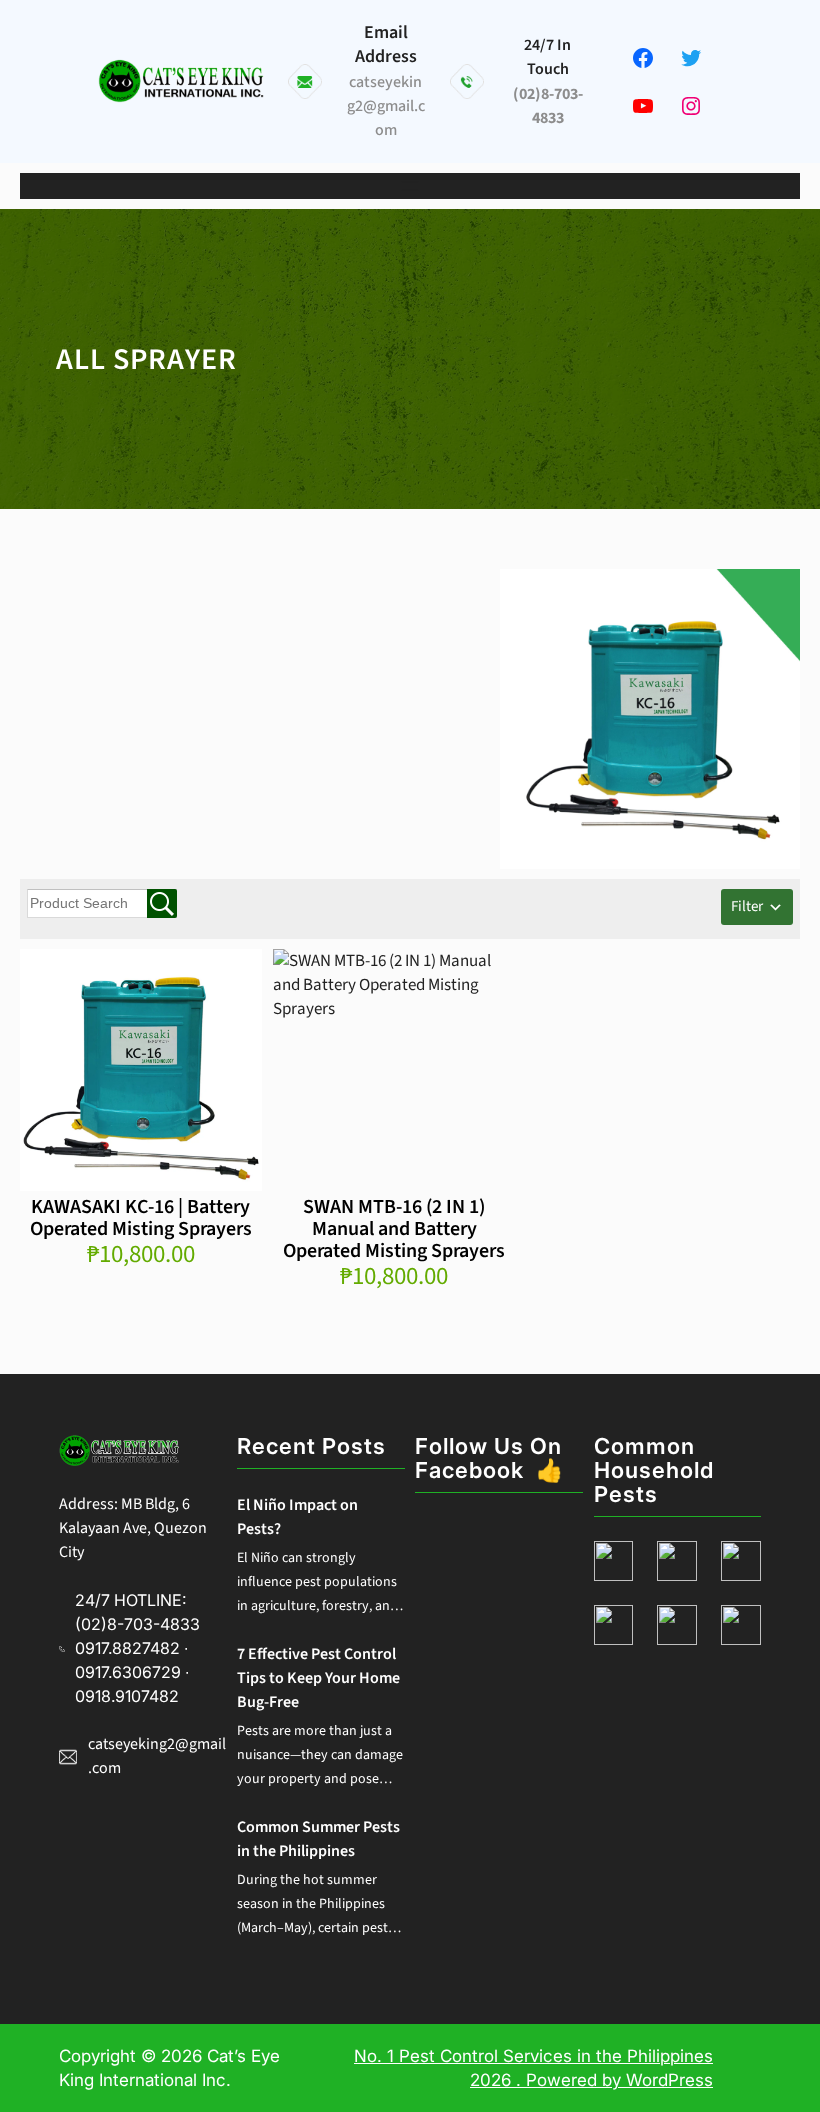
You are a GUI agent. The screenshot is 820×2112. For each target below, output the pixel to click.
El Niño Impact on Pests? (297, 1517)
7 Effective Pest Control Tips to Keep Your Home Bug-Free (318, 1678)
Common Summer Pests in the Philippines (318, 1839)
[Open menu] (410, 186)
